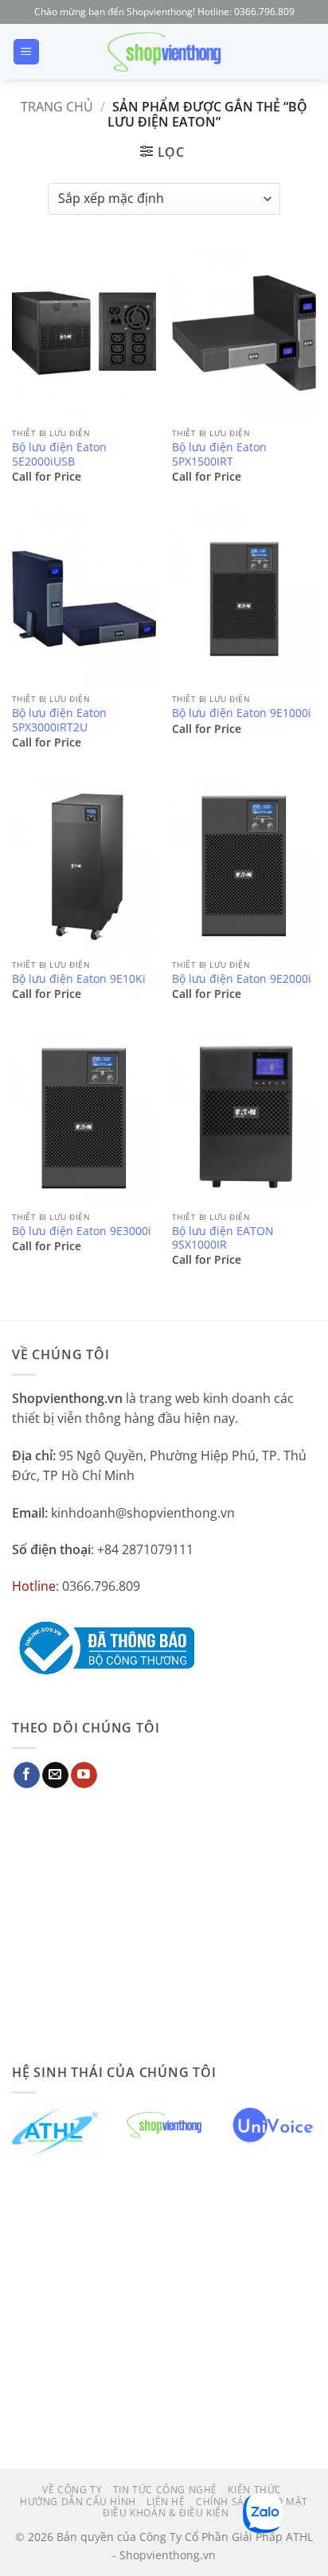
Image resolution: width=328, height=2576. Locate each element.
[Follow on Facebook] (27, 1775)
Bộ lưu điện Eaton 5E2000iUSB (59, 454)
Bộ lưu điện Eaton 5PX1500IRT (219, 454)
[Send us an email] (55, 1775)
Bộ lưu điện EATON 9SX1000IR (223, 1238)
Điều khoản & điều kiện (166, 2513)
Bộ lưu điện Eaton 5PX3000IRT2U (59, 720)
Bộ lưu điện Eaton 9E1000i (242, 713)
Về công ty (72, 2490)
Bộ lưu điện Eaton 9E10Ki (79, 979)
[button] (26, 52)
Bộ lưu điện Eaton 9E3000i (82, 1231)
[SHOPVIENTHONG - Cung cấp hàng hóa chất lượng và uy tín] (164, 52)
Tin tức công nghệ (165, 2490)
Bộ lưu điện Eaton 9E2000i (242, 979)
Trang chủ (57, 107)
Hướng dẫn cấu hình (78, 2502)
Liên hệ (166, 2502)
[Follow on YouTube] (84, 1775)
